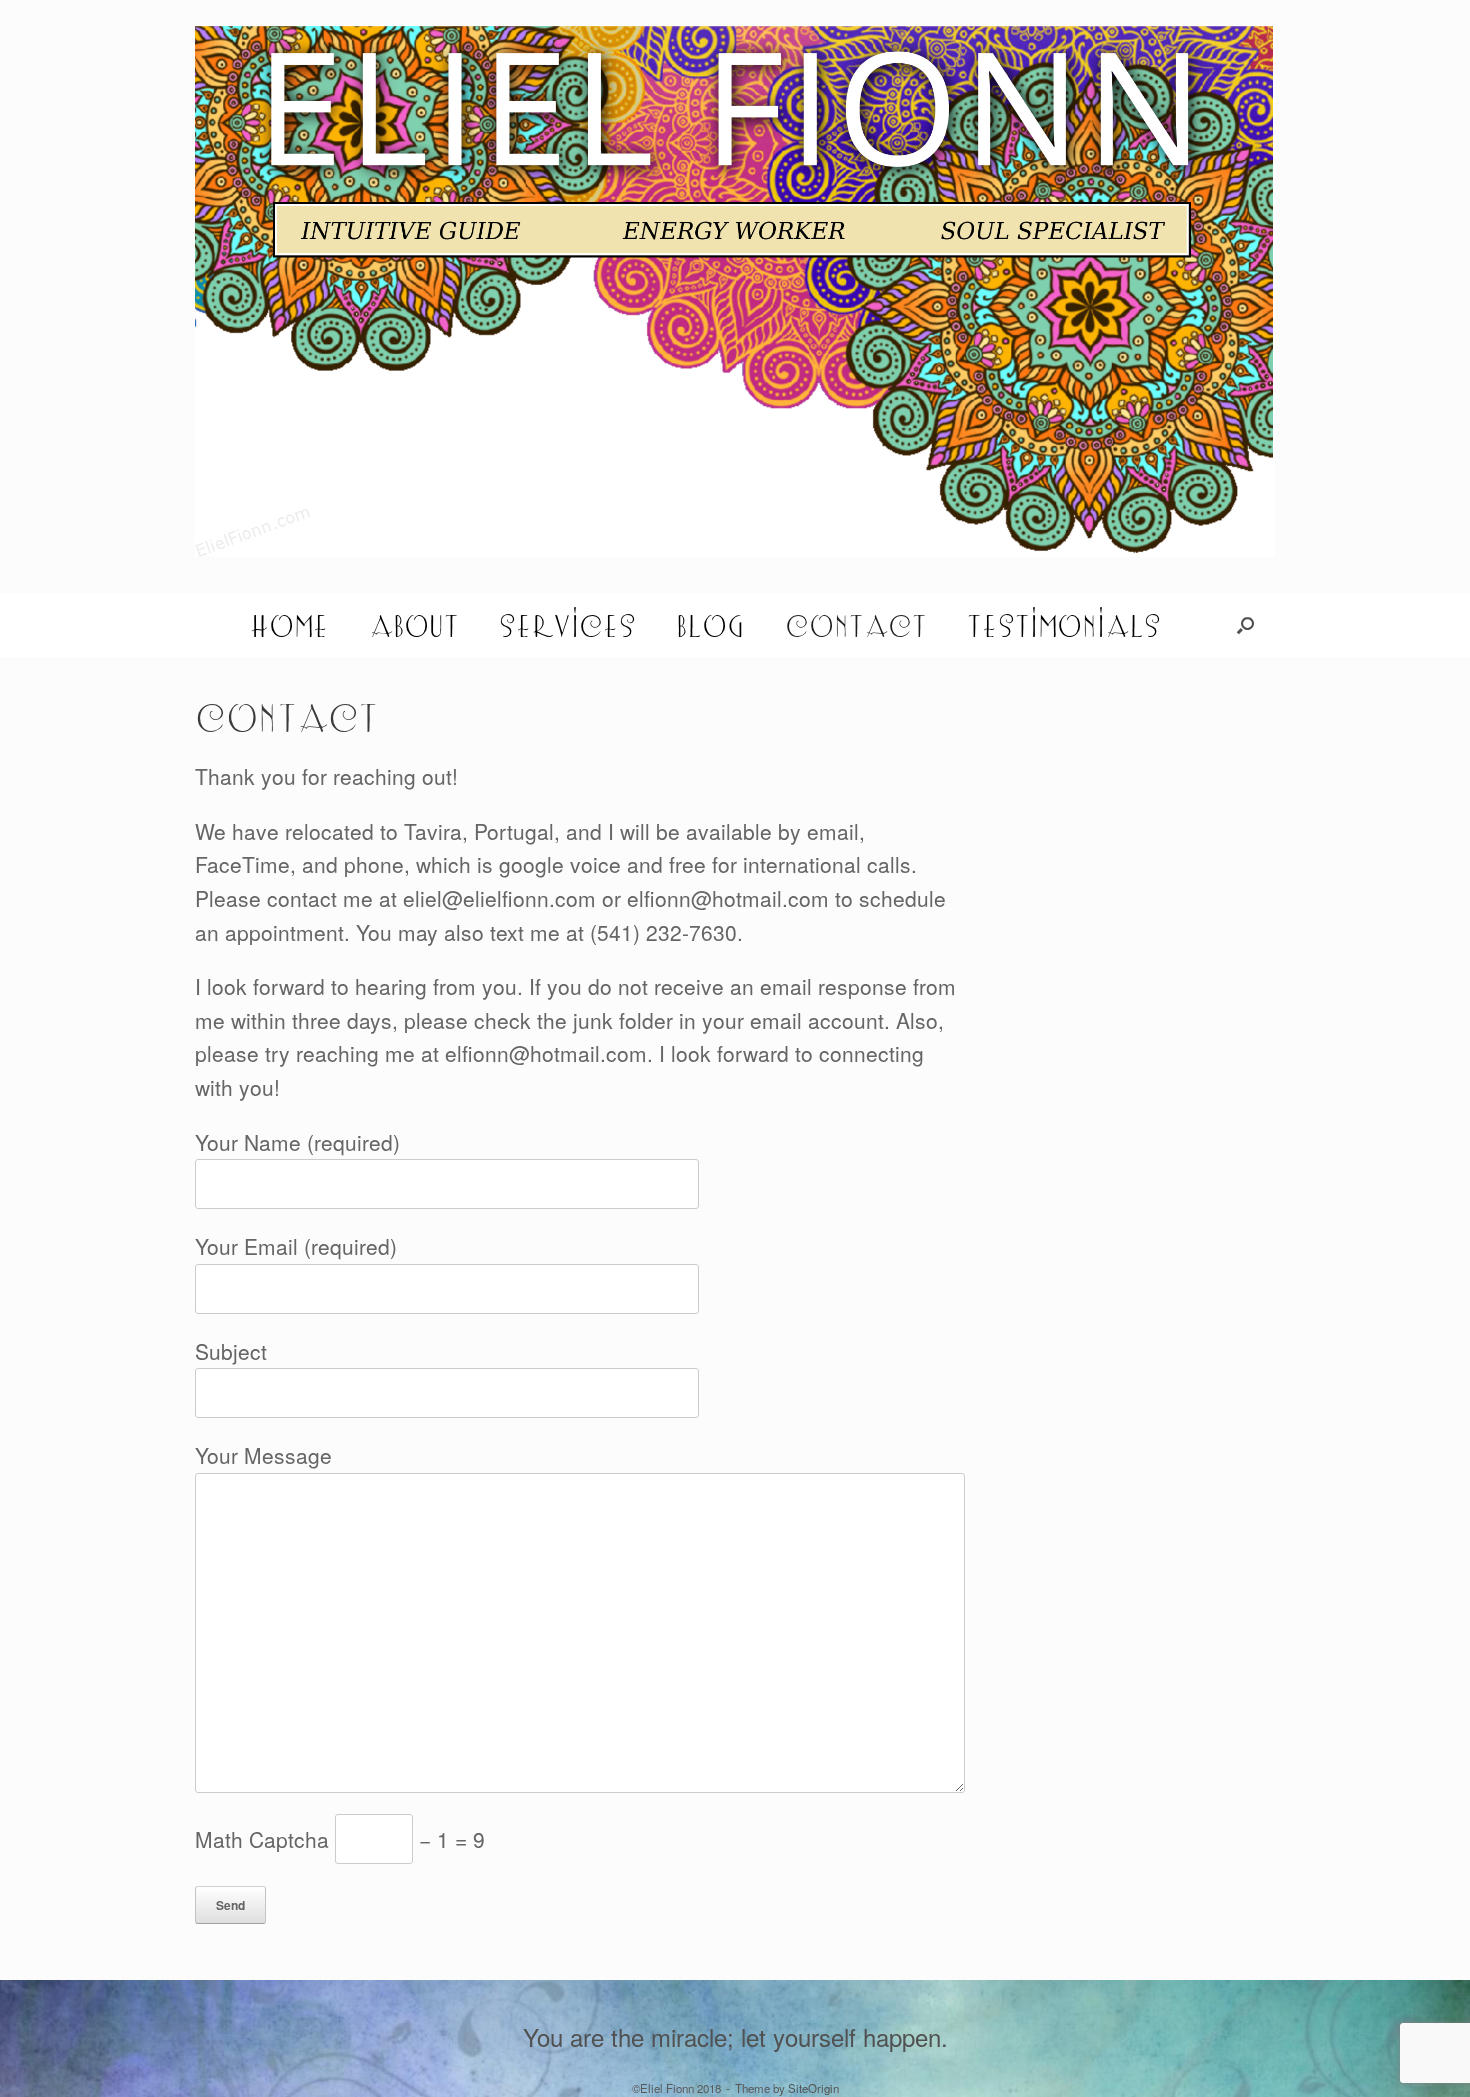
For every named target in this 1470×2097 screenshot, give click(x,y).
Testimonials (1064, 625)
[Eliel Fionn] (735, 291)
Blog (710, 625)
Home (289, 625)
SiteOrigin (813, 2088)
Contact (856, 625)
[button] (1245, 625)
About (414, 625)
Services (567, 625)
